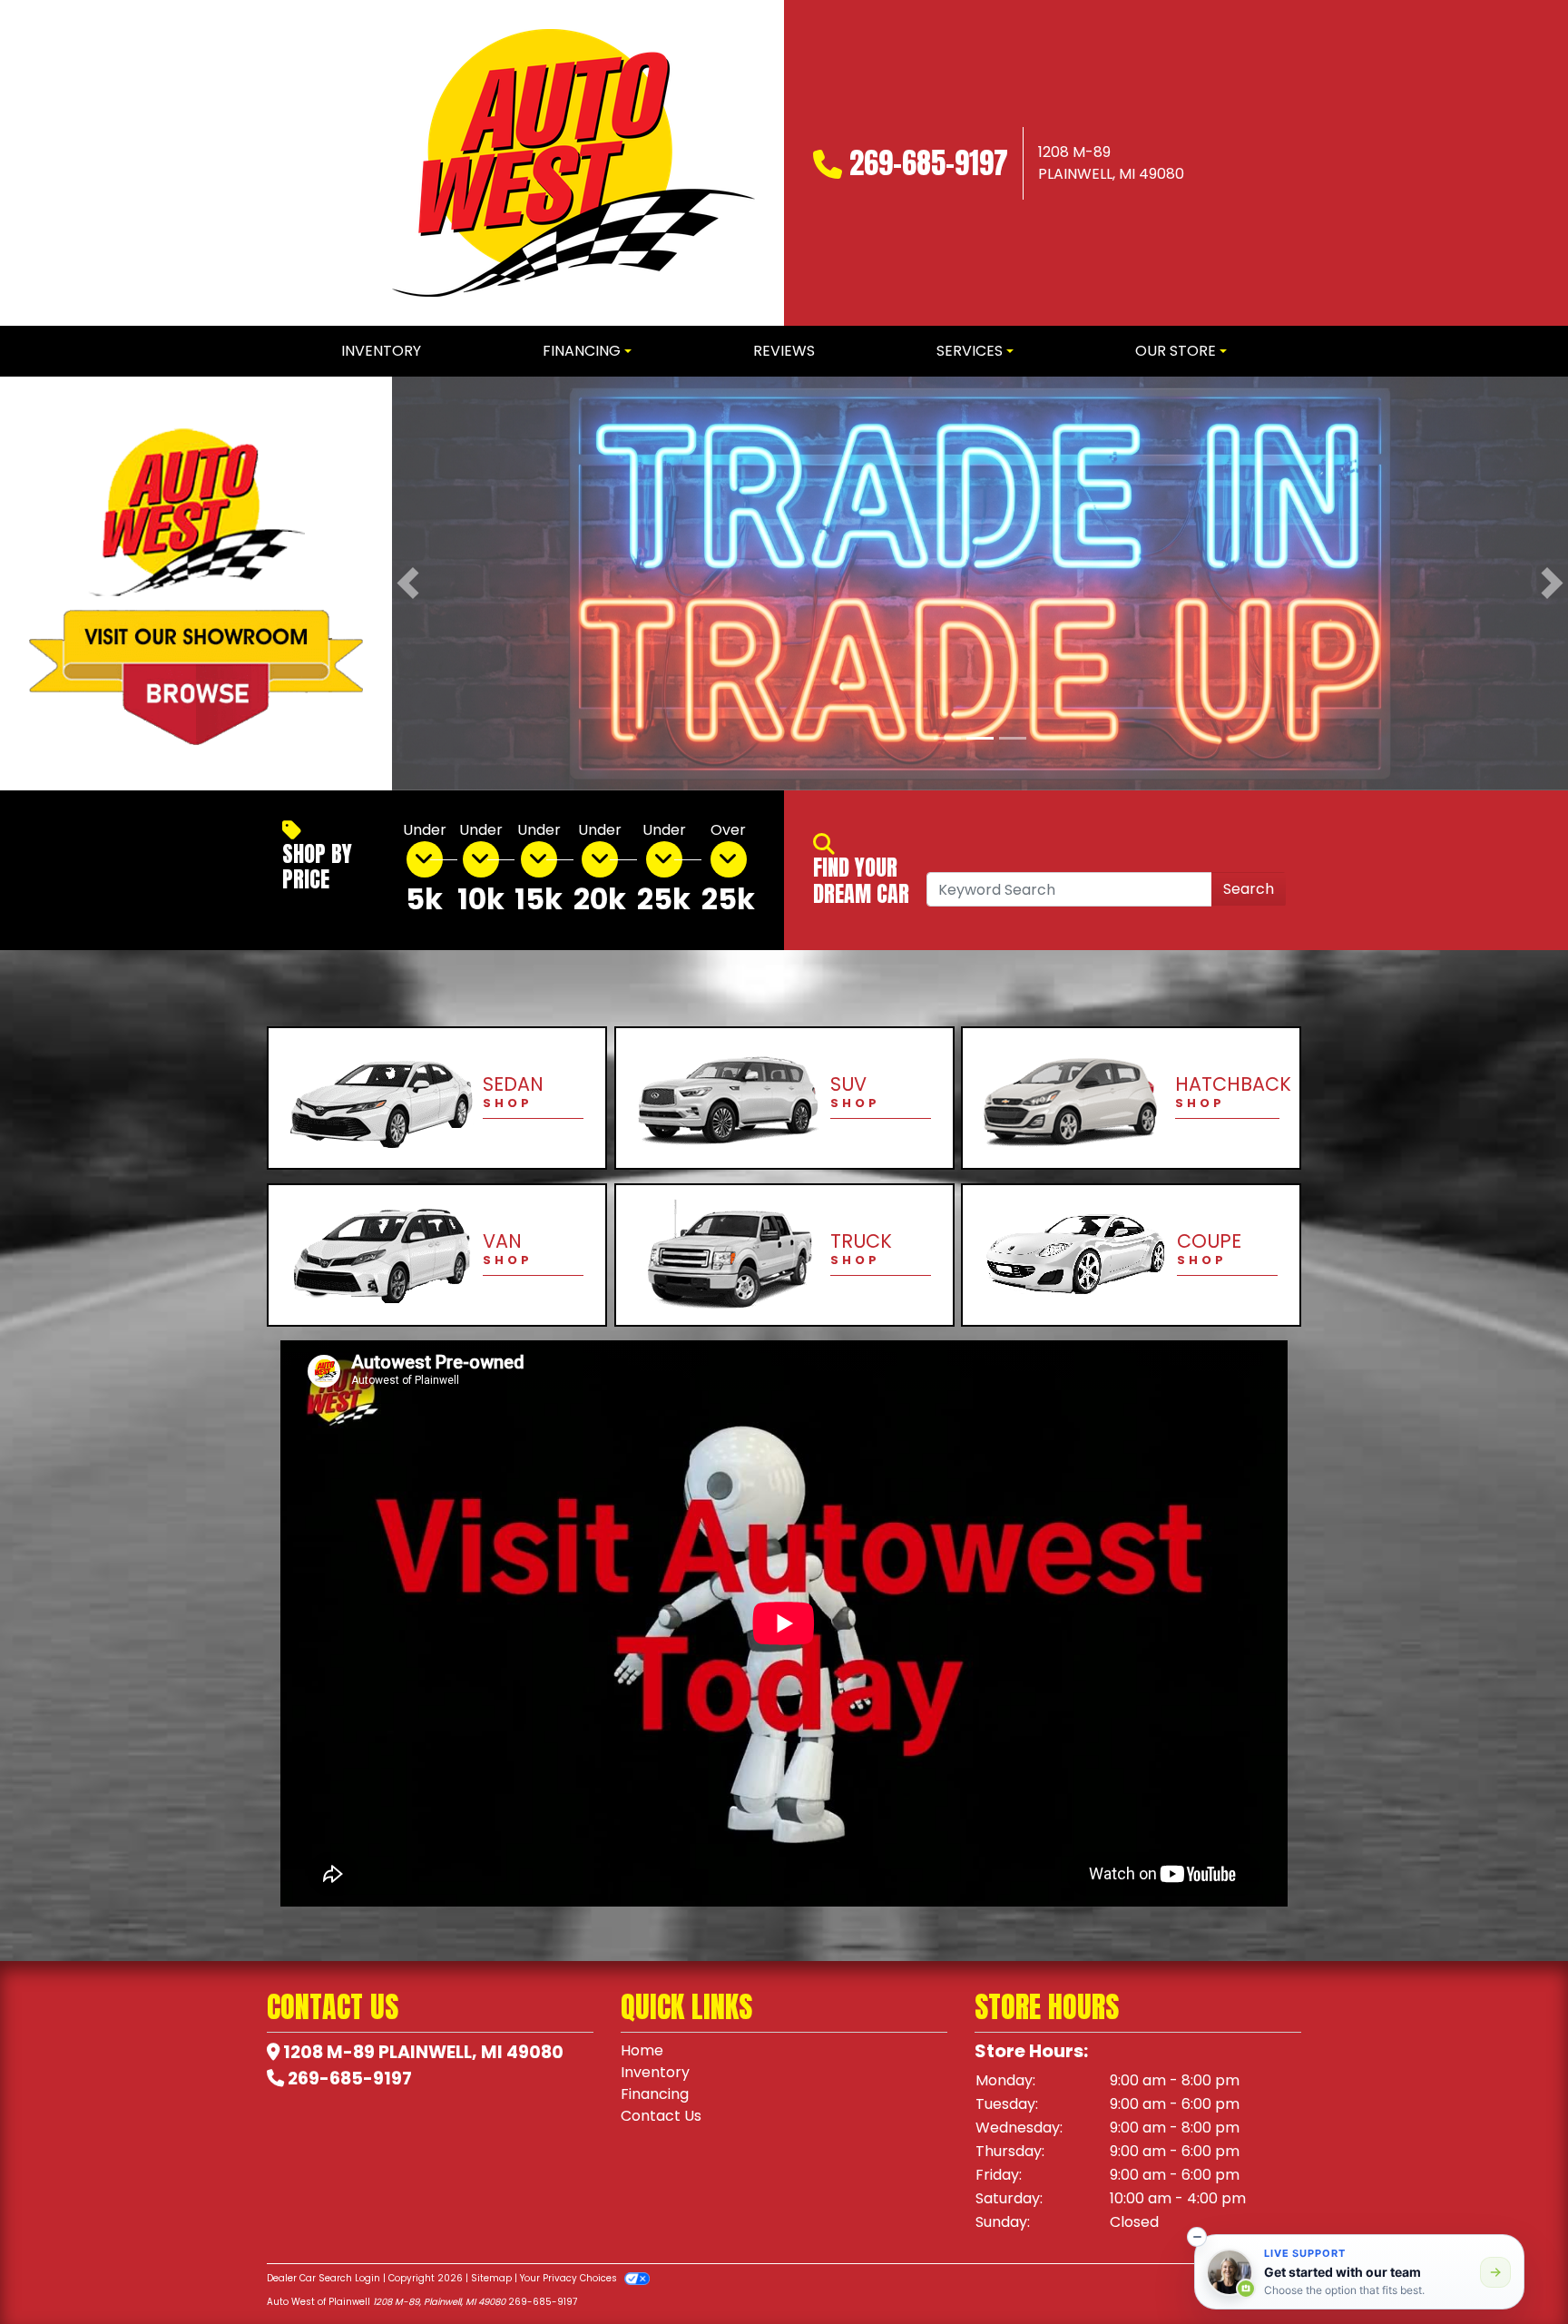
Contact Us (661, 2116)
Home (642, 2050)
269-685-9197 (929, 163)
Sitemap (491, 2278)
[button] (408, 583)
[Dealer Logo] (573, 163)
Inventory (655, 2072)
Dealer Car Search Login (323, 2278)
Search (1249, 889)
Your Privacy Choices (570, 2278)
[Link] (980, 582)
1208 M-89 (329, 2052)
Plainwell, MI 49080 (471, 2052)
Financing (655, 2094)
